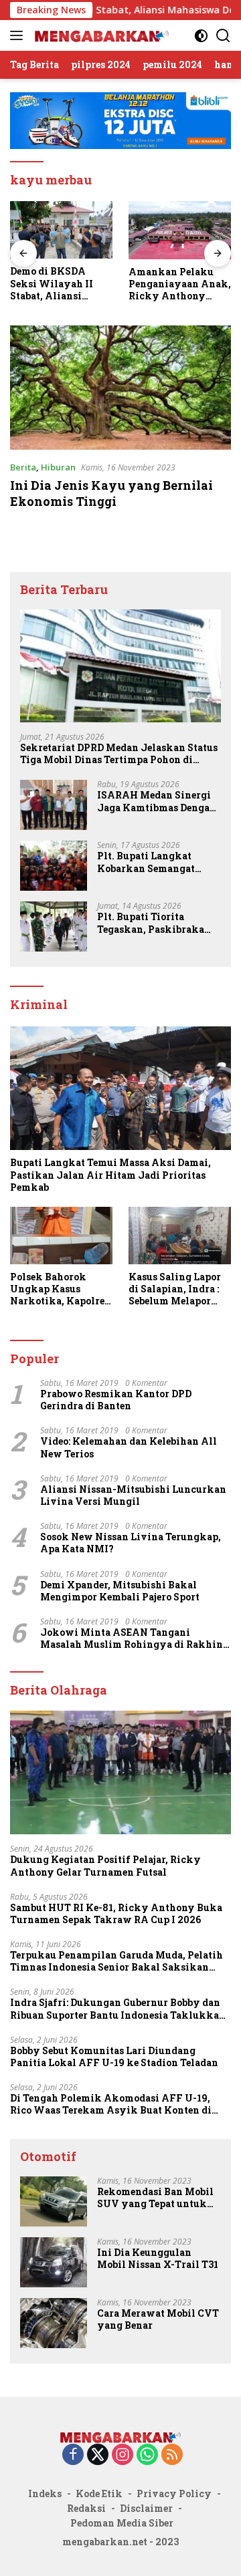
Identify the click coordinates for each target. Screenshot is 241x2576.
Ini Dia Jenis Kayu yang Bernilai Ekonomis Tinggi (111, 493)
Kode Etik (99, 2493)
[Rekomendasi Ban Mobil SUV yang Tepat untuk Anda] (54, 2201)
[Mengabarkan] (100, 35)
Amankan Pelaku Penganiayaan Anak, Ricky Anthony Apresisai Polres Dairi (139, 284)
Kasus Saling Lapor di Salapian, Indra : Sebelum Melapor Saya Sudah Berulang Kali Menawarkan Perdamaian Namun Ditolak (180, 1289)
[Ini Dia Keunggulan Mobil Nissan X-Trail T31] (54, 2262)
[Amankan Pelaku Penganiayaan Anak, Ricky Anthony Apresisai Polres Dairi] (139, 230)
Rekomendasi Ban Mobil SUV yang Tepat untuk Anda (155, 2198)
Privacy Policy (174, 2493)
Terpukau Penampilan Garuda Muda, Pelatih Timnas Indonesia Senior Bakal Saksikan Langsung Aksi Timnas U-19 (116, 1961)
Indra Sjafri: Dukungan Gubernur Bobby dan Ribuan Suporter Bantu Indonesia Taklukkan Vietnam (118, 2009)
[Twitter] (98, 2455)
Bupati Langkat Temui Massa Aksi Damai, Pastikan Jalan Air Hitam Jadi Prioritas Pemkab (110, 1175)
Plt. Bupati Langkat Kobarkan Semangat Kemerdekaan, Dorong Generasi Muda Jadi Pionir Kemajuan (150, 862)
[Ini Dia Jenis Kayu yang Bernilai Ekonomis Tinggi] (120, 388)
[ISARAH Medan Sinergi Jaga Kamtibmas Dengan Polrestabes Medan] (54, 805)
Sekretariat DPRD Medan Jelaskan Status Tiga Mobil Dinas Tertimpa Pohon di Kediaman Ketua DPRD (119, 754)
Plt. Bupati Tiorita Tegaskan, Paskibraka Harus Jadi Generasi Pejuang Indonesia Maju (154, 923)
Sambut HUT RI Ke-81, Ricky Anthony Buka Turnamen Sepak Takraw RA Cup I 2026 (116, 1914)
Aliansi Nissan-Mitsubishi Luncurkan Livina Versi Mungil (133, 1495)
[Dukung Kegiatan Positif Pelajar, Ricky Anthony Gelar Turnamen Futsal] (120, 1773)
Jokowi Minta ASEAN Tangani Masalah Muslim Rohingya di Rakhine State (134, 1638)
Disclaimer (146, 2508)
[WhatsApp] (147, 2455)
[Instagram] (123, 2455)
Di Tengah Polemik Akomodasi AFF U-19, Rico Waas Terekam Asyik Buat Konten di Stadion (111, 2104)
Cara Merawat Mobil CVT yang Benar (158, 2319)
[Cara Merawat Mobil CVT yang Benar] (54, 2323)
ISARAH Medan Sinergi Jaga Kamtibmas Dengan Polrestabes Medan (157, 801)
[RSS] (172, 2455)
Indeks (45, 2493)
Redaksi (86, 2508)
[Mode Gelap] (201, 36)
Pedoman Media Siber (122, 2523)
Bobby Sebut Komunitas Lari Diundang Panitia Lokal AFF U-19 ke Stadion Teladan (114, 2057)
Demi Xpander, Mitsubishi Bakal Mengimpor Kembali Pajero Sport (120, 1591)
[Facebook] (73, 2455)
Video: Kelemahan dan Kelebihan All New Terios (129, 1447)
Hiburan (58, 467)
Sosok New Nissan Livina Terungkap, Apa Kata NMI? (131, 1543)
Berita (23, 467)
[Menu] (19, 35)
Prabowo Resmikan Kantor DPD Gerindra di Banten (116, 1400)
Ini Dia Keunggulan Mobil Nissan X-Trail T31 (158, 2259)
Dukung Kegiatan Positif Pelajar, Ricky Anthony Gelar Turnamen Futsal (105, 1866)
